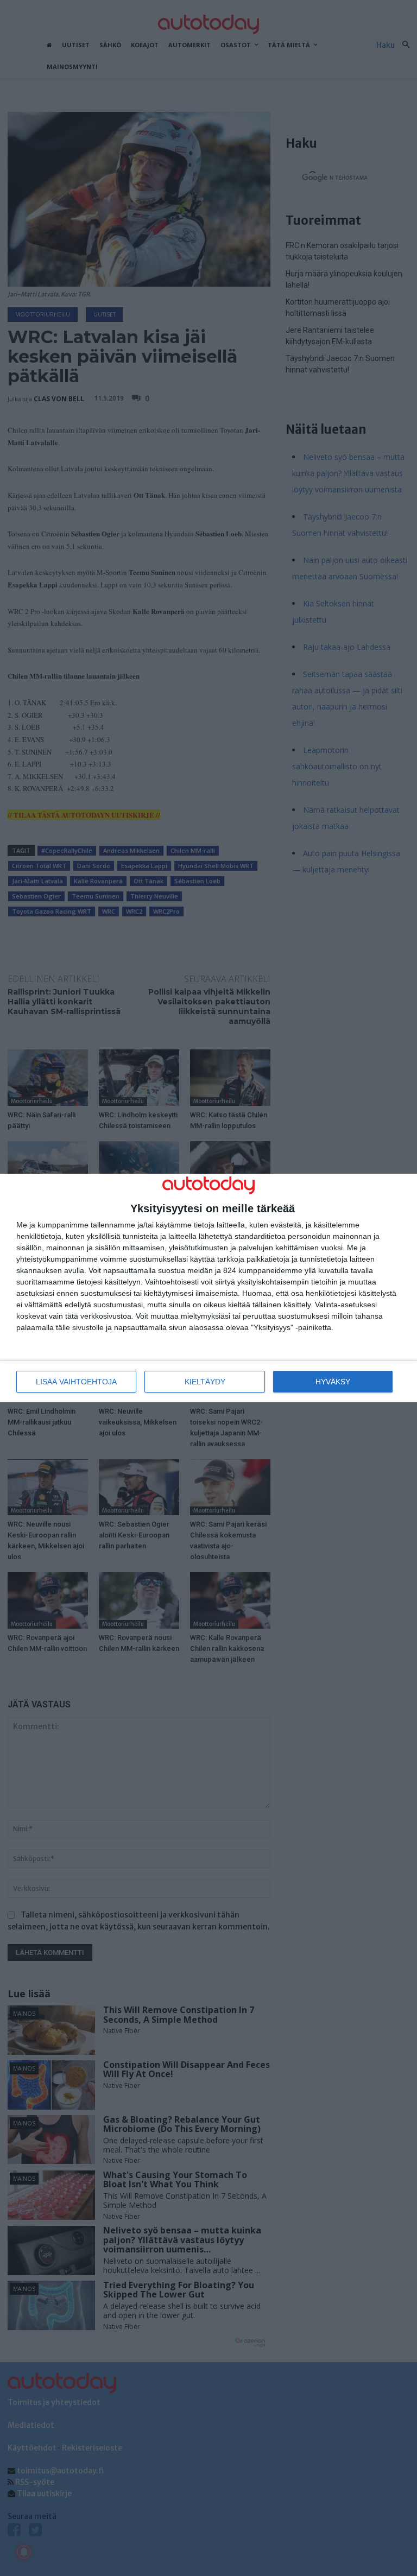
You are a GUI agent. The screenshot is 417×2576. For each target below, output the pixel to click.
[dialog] (208, 1288)
